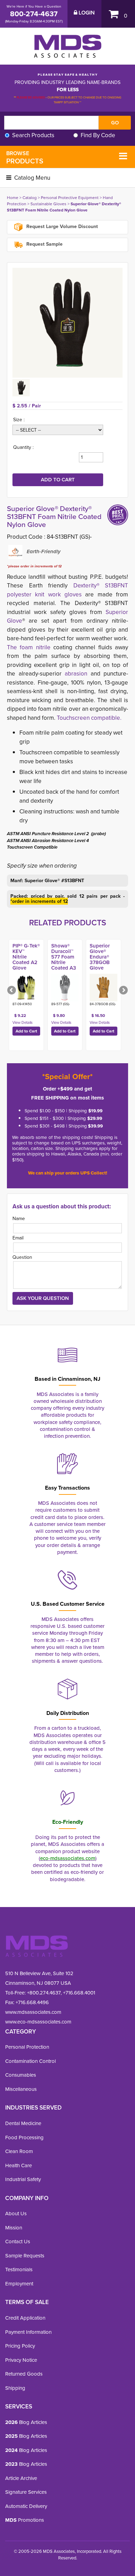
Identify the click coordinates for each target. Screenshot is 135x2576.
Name (19, 1218)
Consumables (21, 2075)
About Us (16, 2213)
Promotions (25, 2520)
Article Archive (21, 2478)
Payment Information (28, 2332)
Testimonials (19, 2269)
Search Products (33, 135)
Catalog (30, 197)
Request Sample (44, 244)
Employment (19, 2284)
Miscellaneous (21, 2089)
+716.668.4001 (79, 1993)
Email (18, 1238)
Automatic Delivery (26, 2506)
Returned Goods (24, 2374)
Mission (14, 2228)
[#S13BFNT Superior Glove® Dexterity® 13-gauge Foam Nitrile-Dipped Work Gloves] (67, 323)
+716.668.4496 (32, 2002)
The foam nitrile (29, 647)
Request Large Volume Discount (61, 227)
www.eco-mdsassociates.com (38, 2022)
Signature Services (26, 2492)
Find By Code (98, 135)
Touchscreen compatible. (89, 718)
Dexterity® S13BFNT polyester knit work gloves (67, 590)
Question (22, 1257)
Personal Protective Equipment (70, 197)
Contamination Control (30, 2061)
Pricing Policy (20, 2346)
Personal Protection (27, 2047)
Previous (12, 991)
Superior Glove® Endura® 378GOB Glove (100, 957)
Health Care (19, 2165)
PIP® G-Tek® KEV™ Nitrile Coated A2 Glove (26, 957)
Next (123, 991)
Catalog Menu (31, 178)
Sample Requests (25, 2256)
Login (86, 13)
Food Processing (24, 2137)
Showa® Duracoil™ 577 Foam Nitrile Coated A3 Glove (64, 959)
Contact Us (18, 2241)
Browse (25, 158)
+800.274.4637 (43, 1993)
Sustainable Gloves (48, 204)
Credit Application (25, 2318)
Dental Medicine (23, 2123)
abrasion (75, 673)
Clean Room (19, 2151)
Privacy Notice (21, 2360)
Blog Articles (26, 2422)
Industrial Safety (23, 2179)
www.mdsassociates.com (33, 2012)
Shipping (15, 2388)
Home (13, 197)
